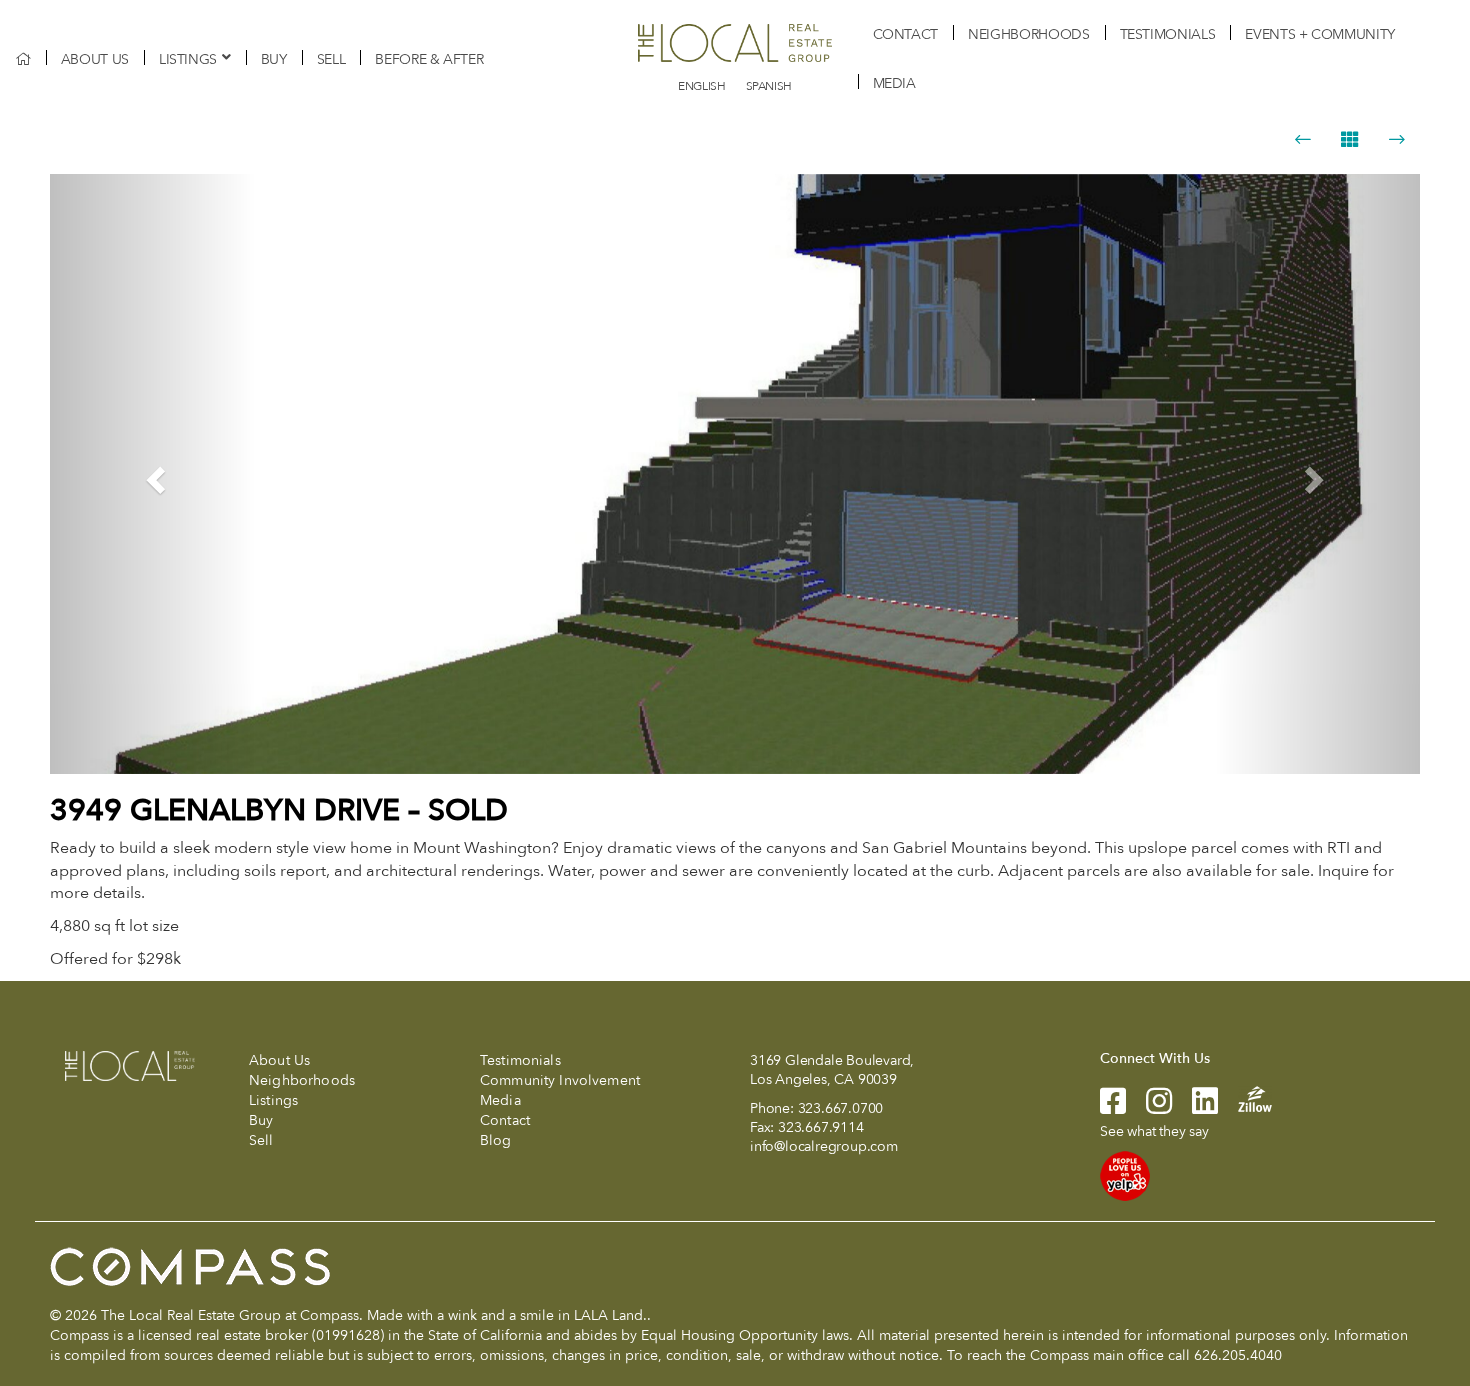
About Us (95, 59)
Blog (496, 1140)
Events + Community (1320, 34)
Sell (331, 59)
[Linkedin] (1195, 1107)
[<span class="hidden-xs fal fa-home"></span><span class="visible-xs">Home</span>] (23, 59)
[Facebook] (1113, 1107)
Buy (274, 59)
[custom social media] (1245, 1097)
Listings (188, 59)
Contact (906, 34)
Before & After (429, 59)
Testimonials (1168, 34)
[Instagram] (1149, 1107)
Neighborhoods (1028, 34)
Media (894, 83)
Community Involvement (560, 1080)
